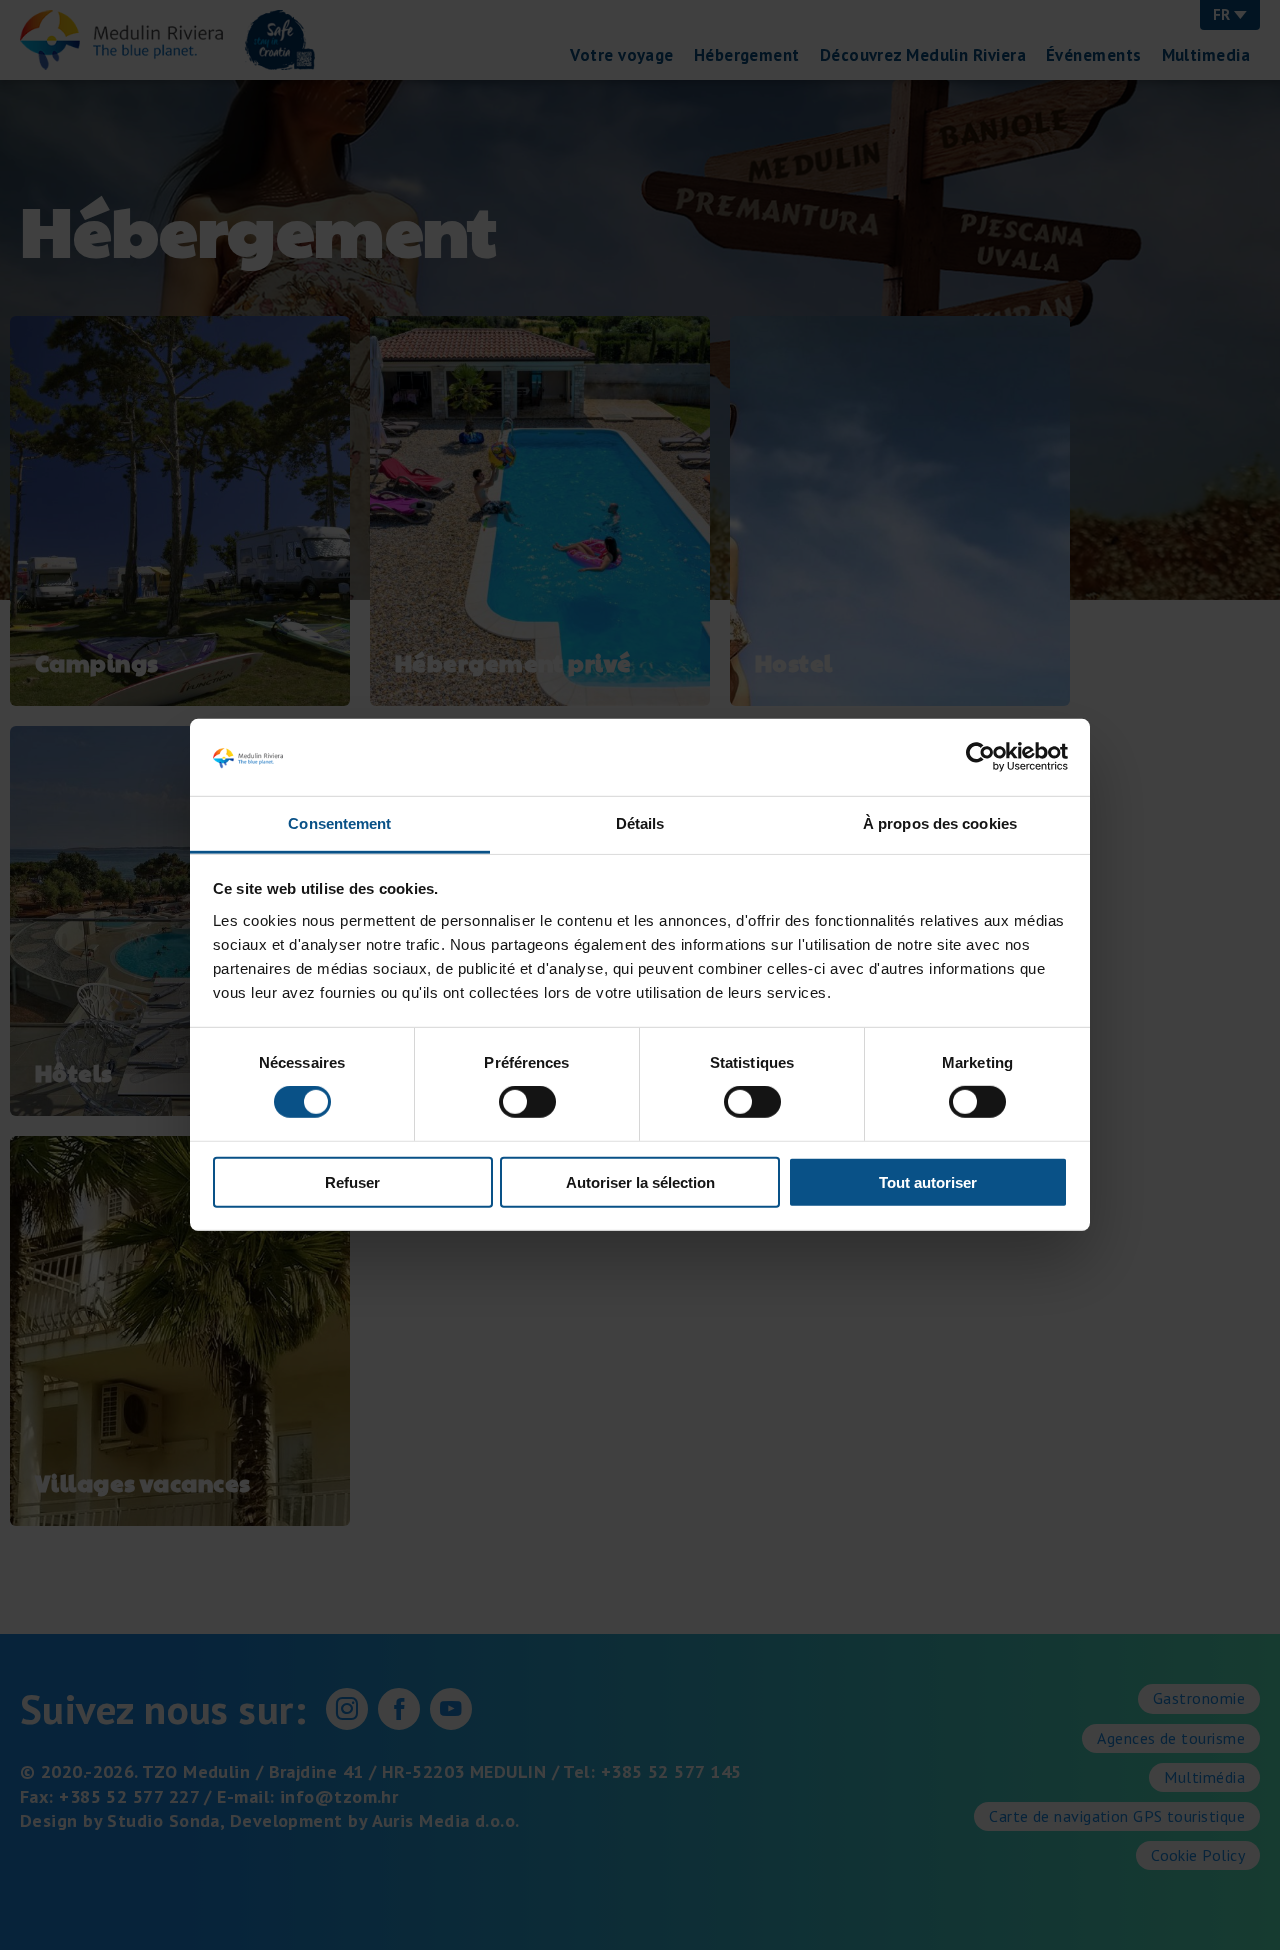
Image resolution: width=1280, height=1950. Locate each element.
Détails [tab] (640, 823)
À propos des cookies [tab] (940, 823)
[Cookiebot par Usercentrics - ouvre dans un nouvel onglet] (980, 757)
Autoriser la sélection (640, 1181)
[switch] (527, 1102)
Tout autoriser (928, 1181)
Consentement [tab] (339, 823)
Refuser (352, 1181)
